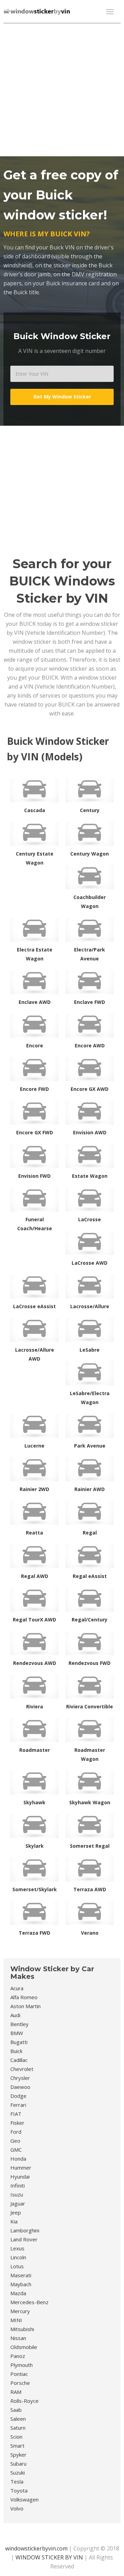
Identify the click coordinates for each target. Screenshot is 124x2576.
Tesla (17, 2481)
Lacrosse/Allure (90, 1306)
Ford (16, 2132)
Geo (15, 2141)
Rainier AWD (90, 1489)
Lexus (17, 2248)
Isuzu (17, 2194)
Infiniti (18, 2185)
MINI (16, 2320)
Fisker (17, 2123)
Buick (16, 2051)
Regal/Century (90, 1620)
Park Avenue (90, 1446)
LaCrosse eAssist (34, 1306)
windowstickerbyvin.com (36, 2548)
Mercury (20, 2311)
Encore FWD (34, 1089)
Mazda (18, 2293)
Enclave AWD (35, 1002)
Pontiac (19, 2374)
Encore (35, 1045)
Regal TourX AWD (34, 1620)
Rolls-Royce (24, 2401)
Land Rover (24, 2239)
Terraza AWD (90, 1889)
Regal (90, 1533)
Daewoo (20, 2087)
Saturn (18, 2428)
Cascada (35, 810)
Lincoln (18, 2257)
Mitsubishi (22, 2329)
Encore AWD (90, 1045)
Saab (16, 2410)
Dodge (18, 2096)
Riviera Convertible (90, 1706)
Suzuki (18, 2473)
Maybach (21, 2284)
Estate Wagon (90, 1176)
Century (90, 810)
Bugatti (19, 2042)
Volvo (17, 2508)
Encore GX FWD (35, 1132)
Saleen (18, 2419)
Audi (15, 2015)
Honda (18, 2159)
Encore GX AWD (90, 1089)
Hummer (21, 2168)
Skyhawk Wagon (90, 1802)
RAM (16, 2392)
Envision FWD (34, 1176)
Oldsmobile (24, 2347)
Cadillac (19, 2060)
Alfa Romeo (24, 1997)
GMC (16, 2150)
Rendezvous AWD (35, 1663)
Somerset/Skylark (35, 1889)
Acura (17, 1988)
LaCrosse (90, 1219)
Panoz (18, 2356)
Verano (90, 1933)
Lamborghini (25, 2230)
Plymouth (22, 2365)
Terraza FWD (34, 1933)
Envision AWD (90, 1132)
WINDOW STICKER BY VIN (49, 2557)
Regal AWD (35, 1576)
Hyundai (20, 2177)
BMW (17, 2033)
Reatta (34, 1533)
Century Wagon (90, 854)
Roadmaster (35, 1750)
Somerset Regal (90, 1846)
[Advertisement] (62, 89)
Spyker (18, 2455)
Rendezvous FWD (90, 1663)
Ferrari (18, 2105)
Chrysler (20, 2078)
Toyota (19, 2490)
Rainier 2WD (34, 1489)
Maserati (21, 2275)
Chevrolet (22, 2069)
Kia (14, 2221)
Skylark (35, 1846)
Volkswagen (24, 2499)
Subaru (18, 2464)
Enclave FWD (90, 1002)
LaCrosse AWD (90, 1263)
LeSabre (90, 1350)
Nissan (18, 2338)
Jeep (16, 2212)
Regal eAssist (90, 1576)
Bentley (19, 2024)
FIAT (16, 2114)
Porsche (20, 2383)
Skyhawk (34, 1802)
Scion (16, 2437)
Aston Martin (25, 2006)
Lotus (17, 2266)
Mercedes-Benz (29, 2302)
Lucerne (34, 1446)
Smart (17, 2446)
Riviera (35, 1706)
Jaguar (18, 2203)
